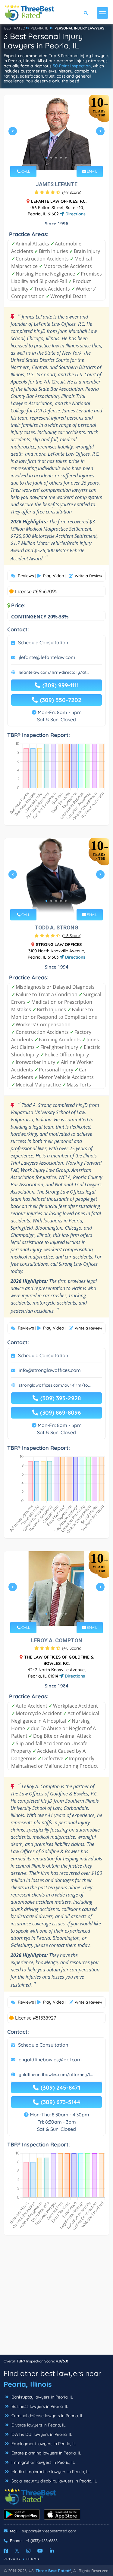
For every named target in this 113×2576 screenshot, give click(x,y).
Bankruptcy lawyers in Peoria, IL (42, 2397)
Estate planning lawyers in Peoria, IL (46, 2453)
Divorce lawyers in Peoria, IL (38, 2425)
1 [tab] (46, 158)
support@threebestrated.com (49, 2531)
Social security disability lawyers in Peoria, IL (53, 2481)
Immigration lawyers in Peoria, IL (42, 2462)
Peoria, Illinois (28, 2384)
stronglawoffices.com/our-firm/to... (55, 1385)
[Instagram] (28, 2551)
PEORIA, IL (39, 28)
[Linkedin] (52, 2551)
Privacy (12, 2559)
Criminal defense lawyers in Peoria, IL (47, 2416)
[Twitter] (17, 2551)
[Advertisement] (56, 2298)
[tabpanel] (56, 133)
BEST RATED (15, 28)
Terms (33, 2559)
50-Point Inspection (72, 66)
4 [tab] (61, 158)
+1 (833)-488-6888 (42, 2541)
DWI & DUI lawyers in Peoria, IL (41, 2434)
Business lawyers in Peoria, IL (39, 2406)
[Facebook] (6, 2551)
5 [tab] (66, 158)
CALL (25, 171)
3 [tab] (56, 158)
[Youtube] (40, 2551)
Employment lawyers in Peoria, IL (43, 2444)
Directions (75, 214)
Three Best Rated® (53, 2571)
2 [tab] (51, 158)
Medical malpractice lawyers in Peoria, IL (50, 2472)
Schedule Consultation (43, 642)
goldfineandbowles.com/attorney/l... (56, 2075)
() (72, 192)
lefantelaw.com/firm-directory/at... (54, 672)
